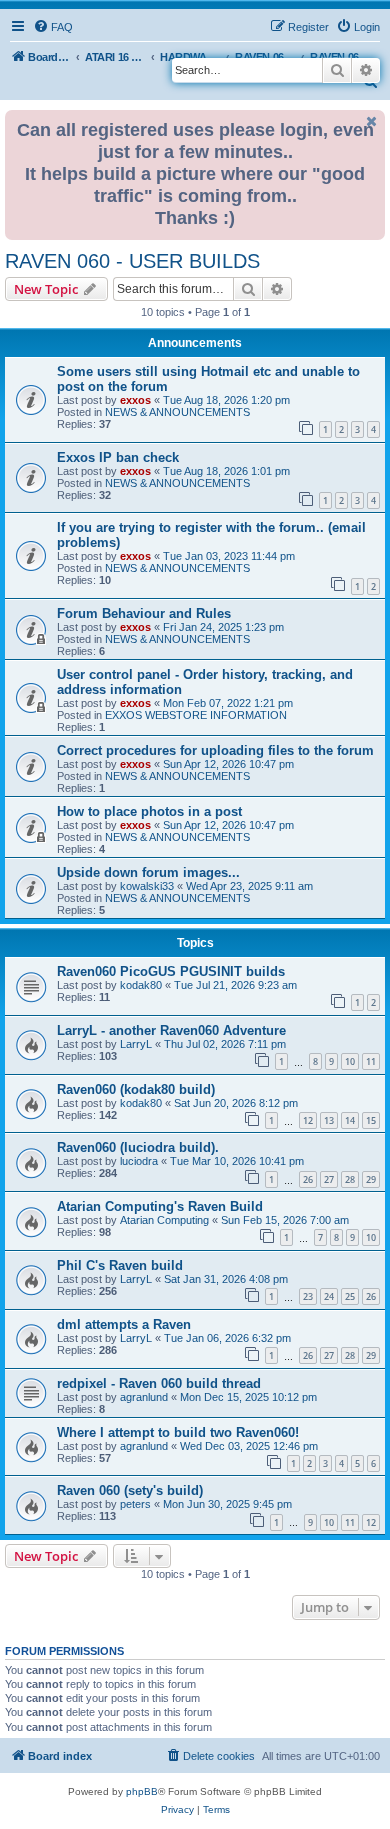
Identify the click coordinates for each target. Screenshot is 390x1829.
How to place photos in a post (149, 811)
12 (308, 1120)
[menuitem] (53, 27)
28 (350, 1179)
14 (350, 1120)
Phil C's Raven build (120, 1265)
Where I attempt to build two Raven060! (178, 1432)
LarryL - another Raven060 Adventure (171, 1030)
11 (371, 1061)
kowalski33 (147, 886)
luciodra (139, 1161)
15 (371, 1120)
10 (350, 1061)
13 (329, 1120)
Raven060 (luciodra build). (138, 1147)
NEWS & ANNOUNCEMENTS (177, 412)
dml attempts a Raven (124, 1324)
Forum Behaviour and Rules (144, 613)
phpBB (142, 1791)
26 (308, 1179)
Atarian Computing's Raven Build (160, 1206)
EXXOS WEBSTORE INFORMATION (196, 715)
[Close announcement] (372, 121)
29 (371, 1179)
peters (135, 1504)
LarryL (136, 1044)
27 (329, 1179)
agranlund (144, 1397)
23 (308, 1296)
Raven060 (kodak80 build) (136, 1089)
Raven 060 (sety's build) (130, 1490)
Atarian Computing (164, 1220)
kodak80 (141, 985)
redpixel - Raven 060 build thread (159, 1383)
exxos (135, 400)
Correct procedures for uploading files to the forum (215, 750)
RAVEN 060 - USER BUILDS (132, 261)
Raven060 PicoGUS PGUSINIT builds (171, 971)
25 (350, 1296)
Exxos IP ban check (118, 457)
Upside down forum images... (148, 872)
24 (329, 1296)
